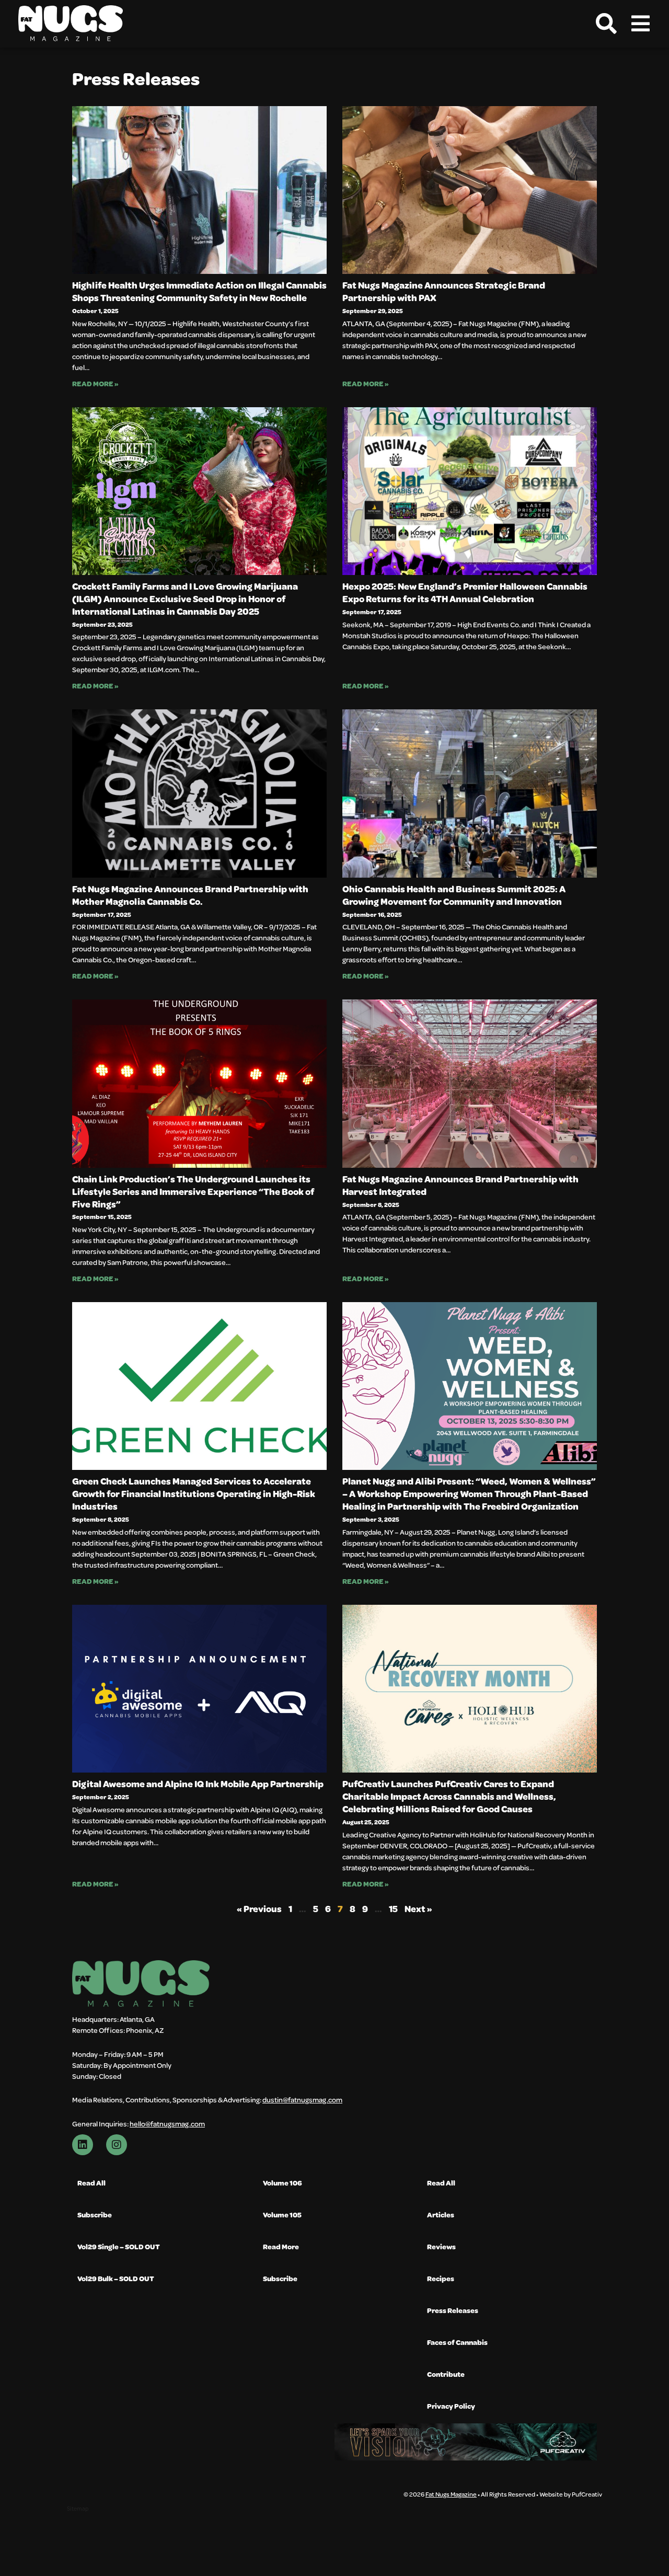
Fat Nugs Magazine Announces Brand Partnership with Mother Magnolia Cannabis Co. (190, 895)
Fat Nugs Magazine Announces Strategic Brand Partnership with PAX (444, 291)
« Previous (259, 1909)
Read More (281, 2246)
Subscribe (95, 2215)
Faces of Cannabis (457, 2342)
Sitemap (78, 2508)
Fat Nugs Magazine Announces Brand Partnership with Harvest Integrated (460, 1185)
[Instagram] (117, 2145)
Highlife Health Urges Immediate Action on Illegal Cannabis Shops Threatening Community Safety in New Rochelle (199, 291)
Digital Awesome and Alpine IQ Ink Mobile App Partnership (198, 1784)
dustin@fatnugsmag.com (302, 2100)
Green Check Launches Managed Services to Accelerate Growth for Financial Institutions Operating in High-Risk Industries (194, 1493)
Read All (91, 2183)
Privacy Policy (451, 2406)
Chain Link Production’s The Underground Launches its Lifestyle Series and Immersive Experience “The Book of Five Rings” (193, 1191)
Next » (418, 1909)
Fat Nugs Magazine (451, 2494)
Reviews (441, 2246)
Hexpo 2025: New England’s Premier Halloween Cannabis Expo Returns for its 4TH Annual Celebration (465, 592)
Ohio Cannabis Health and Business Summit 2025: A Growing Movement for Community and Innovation (454, 895)
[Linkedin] (83, 2145)
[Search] (606, 24)
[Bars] (640, 24)
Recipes (441, 2278)
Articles (441, 2215)
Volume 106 (282, 2183)
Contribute (446, 2374)
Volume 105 (282, 2215)
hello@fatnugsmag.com (167, 2124)
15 (393, 1909)
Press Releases (453, 2310)
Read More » (95, 383)
